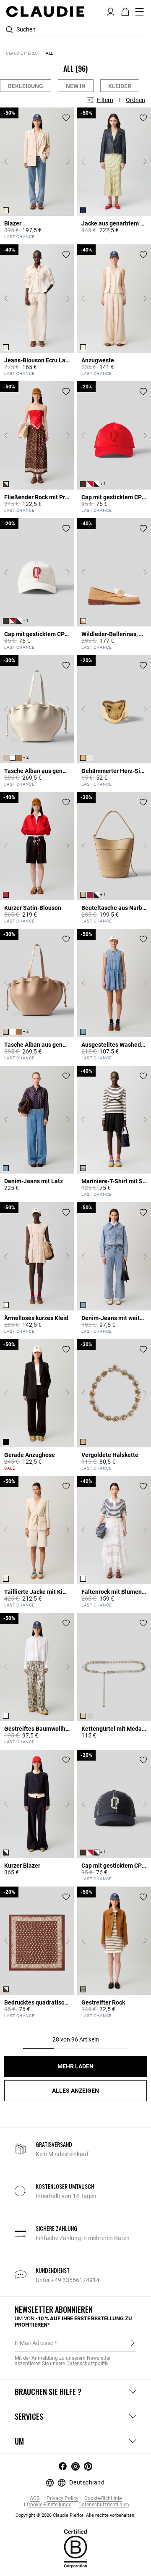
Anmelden (133, 2343)
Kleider (120, 86)
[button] (111, 11)
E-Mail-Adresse (34, 2343)
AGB (35, 2499)
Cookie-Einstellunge (49, 2505)
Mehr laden (75, 2066)
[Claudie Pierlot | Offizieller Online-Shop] (45, 11)
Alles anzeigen (75, 2091)
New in (76, 86)
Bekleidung (26, 86)
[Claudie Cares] (75, 2548)
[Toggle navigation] (140, 12)
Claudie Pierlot (23, 53)
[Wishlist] (66, 118)
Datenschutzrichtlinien (103, 2505)
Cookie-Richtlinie (103, 2499)
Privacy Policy (62, 2499)
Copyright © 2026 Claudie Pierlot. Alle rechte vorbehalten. (75, 2515)
